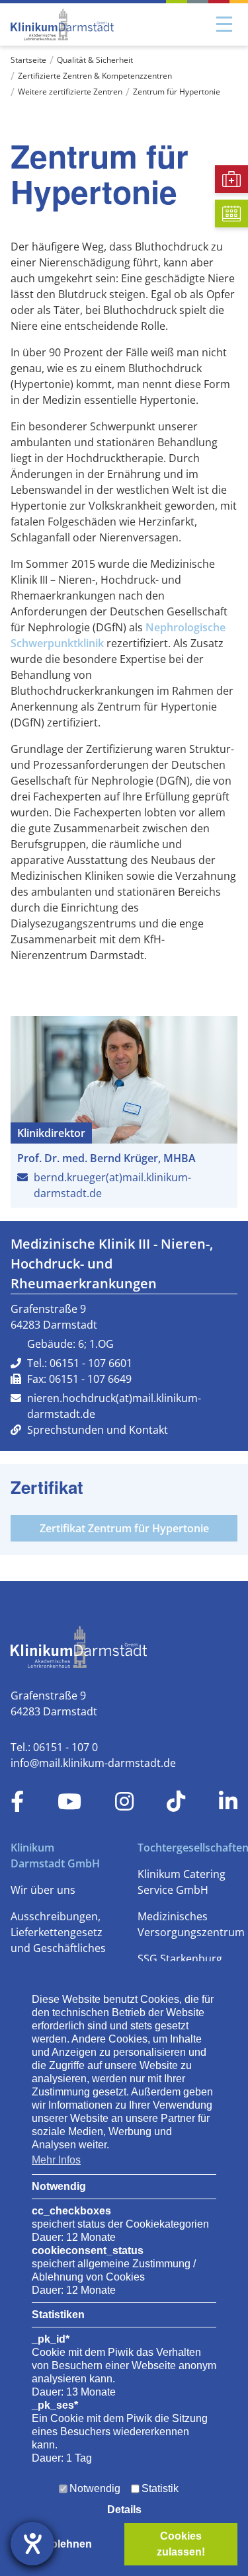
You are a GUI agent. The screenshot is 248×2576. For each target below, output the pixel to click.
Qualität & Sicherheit (95, 60)
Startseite (28, 60)
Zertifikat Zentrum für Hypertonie (124, 1528)
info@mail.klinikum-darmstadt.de (93, 1763)
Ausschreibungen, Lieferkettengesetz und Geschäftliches (58, 1932)
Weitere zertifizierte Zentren (70, 92)
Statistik (160, 2488)
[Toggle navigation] (224, 24)
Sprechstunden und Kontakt (98, 1430)
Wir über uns (43, 1890)
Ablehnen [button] (67, 2544)
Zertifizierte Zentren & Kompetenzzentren (95, 76)
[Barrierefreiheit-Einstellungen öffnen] (32, 2544)
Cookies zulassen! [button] (181, 2544)
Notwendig (95, 2488)
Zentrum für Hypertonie (177, 92)
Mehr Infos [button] (56, 2160)
